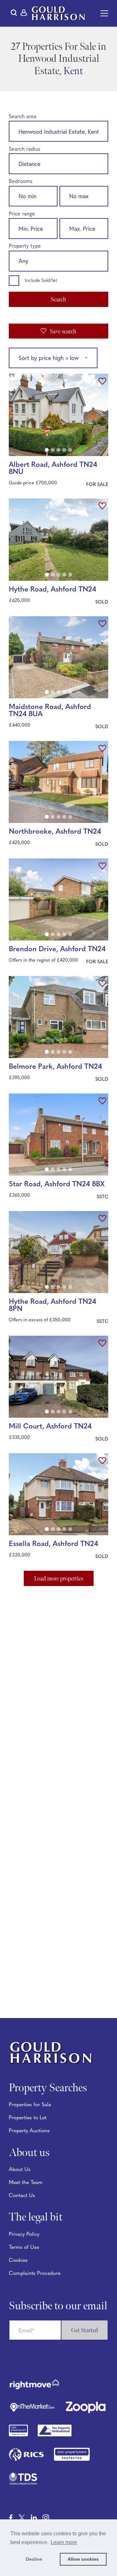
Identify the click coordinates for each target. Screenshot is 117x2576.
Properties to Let (28, 2118)
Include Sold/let (41, 281)
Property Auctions (29, 2131)
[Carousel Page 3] (58, 450)
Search (58, 300)
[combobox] (58, 132)
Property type (25, 246)
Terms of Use (24, 2248)
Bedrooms (21, 182)
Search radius (25, 149)
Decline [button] (34, 2559)
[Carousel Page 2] (53, 450)
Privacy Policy (24, 2235)
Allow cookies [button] (83, 2559)
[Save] (102, 382)
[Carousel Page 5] (70, 450)
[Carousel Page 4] (64, 450)
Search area (23, 117)
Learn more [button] (64, 2542)
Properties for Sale (30, 2105)
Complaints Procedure (35, 2274)
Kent (73, 71)
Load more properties (59, 1579)
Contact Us (22, 2196)
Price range (22, 214)
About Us (20, 2170)
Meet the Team (26, 2183)
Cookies (18, 2261)
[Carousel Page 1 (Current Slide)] (47, 450)
